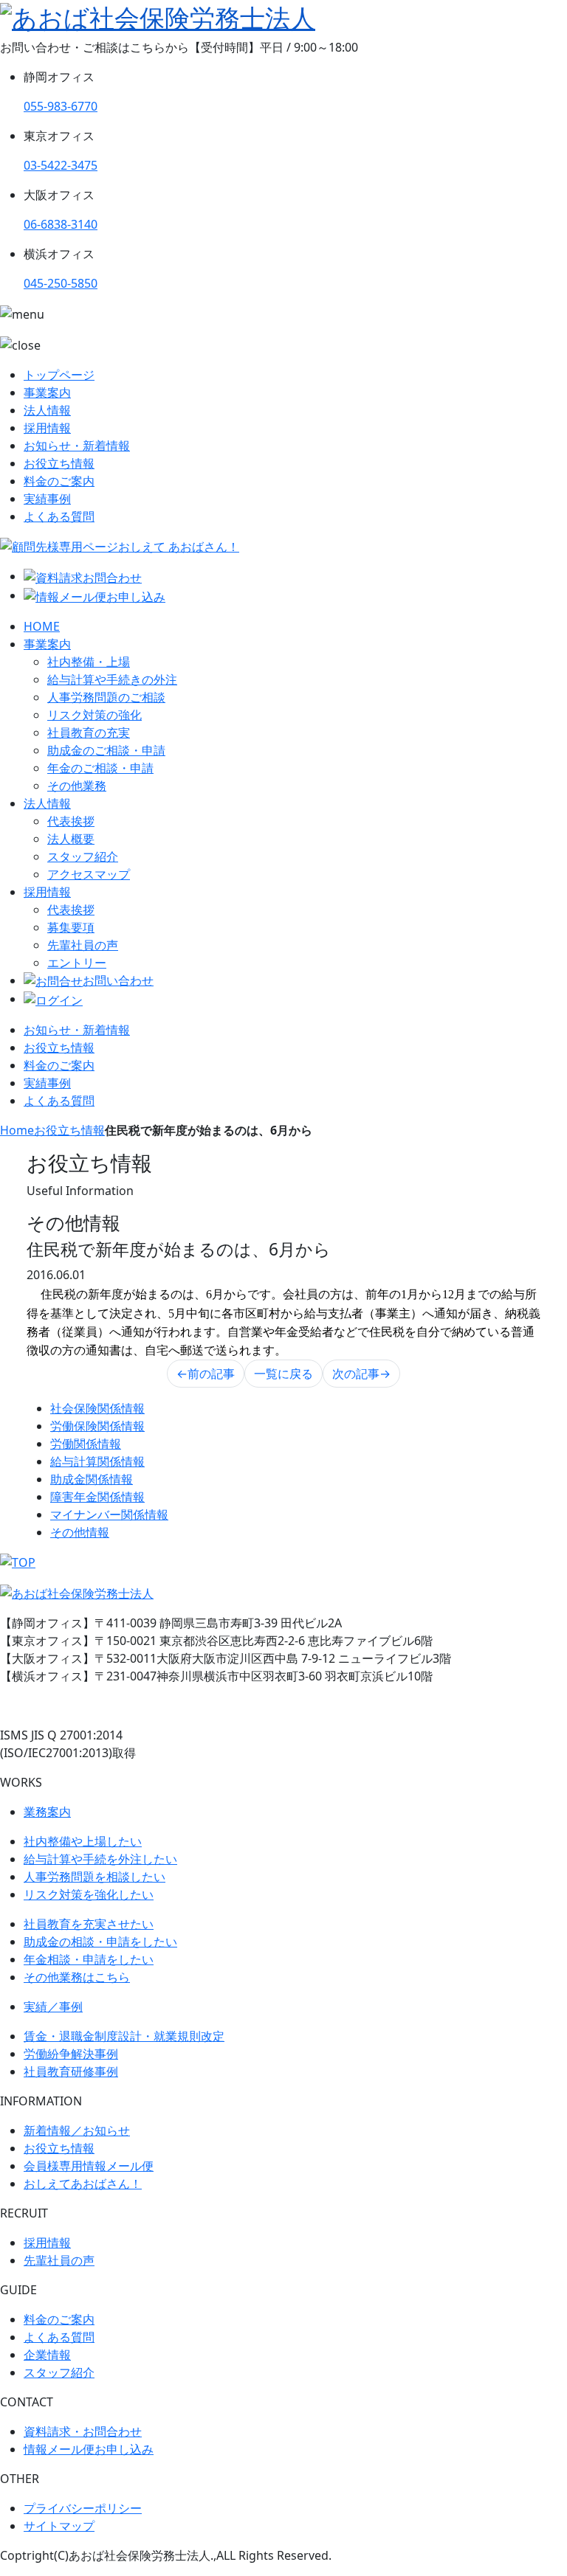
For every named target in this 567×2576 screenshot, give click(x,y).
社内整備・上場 (89, 662)
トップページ (59, 375)
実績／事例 (53, 2007)
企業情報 (47, 2355)
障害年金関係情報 (97, 1497)
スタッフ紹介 (83, 856)
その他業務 (77, 786)
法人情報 (47, 410)
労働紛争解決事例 (71, 2054)
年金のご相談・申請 (100, 768)
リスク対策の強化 (94, 715)
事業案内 (47, 392)
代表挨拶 (71, 821)
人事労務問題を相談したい (94, 1877)
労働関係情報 (86, 1444)
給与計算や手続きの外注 (112, 679)
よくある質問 (59, 516)
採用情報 (47, 428)
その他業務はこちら (77, 1977)
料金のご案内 (59, 481)
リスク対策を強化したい (89, 1894)
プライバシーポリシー (83, 2508)
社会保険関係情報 (97, 1408)
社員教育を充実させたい (89, 1924)
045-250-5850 (61, 283)
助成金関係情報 (92, 1479)
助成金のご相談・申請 (106, 750)
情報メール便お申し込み (89, 2449)
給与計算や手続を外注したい (100, 1859)
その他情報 (80, 1532)
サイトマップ (59, 2526)
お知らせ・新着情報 (77, 446)
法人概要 (71, 839)
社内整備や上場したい (83, 1841)
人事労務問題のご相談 (106, 697)
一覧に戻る (283, 1374)
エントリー (77, 963)
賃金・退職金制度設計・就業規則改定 (124, 2036)
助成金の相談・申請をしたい (100, 1942)
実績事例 (47, 499)
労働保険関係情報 (97, 1426)
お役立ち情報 (59, 463)
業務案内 (47, 1812)
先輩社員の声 (83, 945)
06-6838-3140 (61, 224)
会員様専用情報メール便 (89, 2166)
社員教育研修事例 (71, 2071)
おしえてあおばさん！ (83, 2184)
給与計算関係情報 (97, 1461)
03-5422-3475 (61, 165)
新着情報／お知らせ (77, 2130)
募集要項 (71, 927)
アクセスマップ (89, 874)
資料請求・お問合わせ (83, 2431)
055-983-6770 (61, 106)
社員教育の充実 (89, 733)
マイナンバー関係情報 (109, 1514)
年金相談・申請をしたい (89, 1959)
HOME (42, 626)
